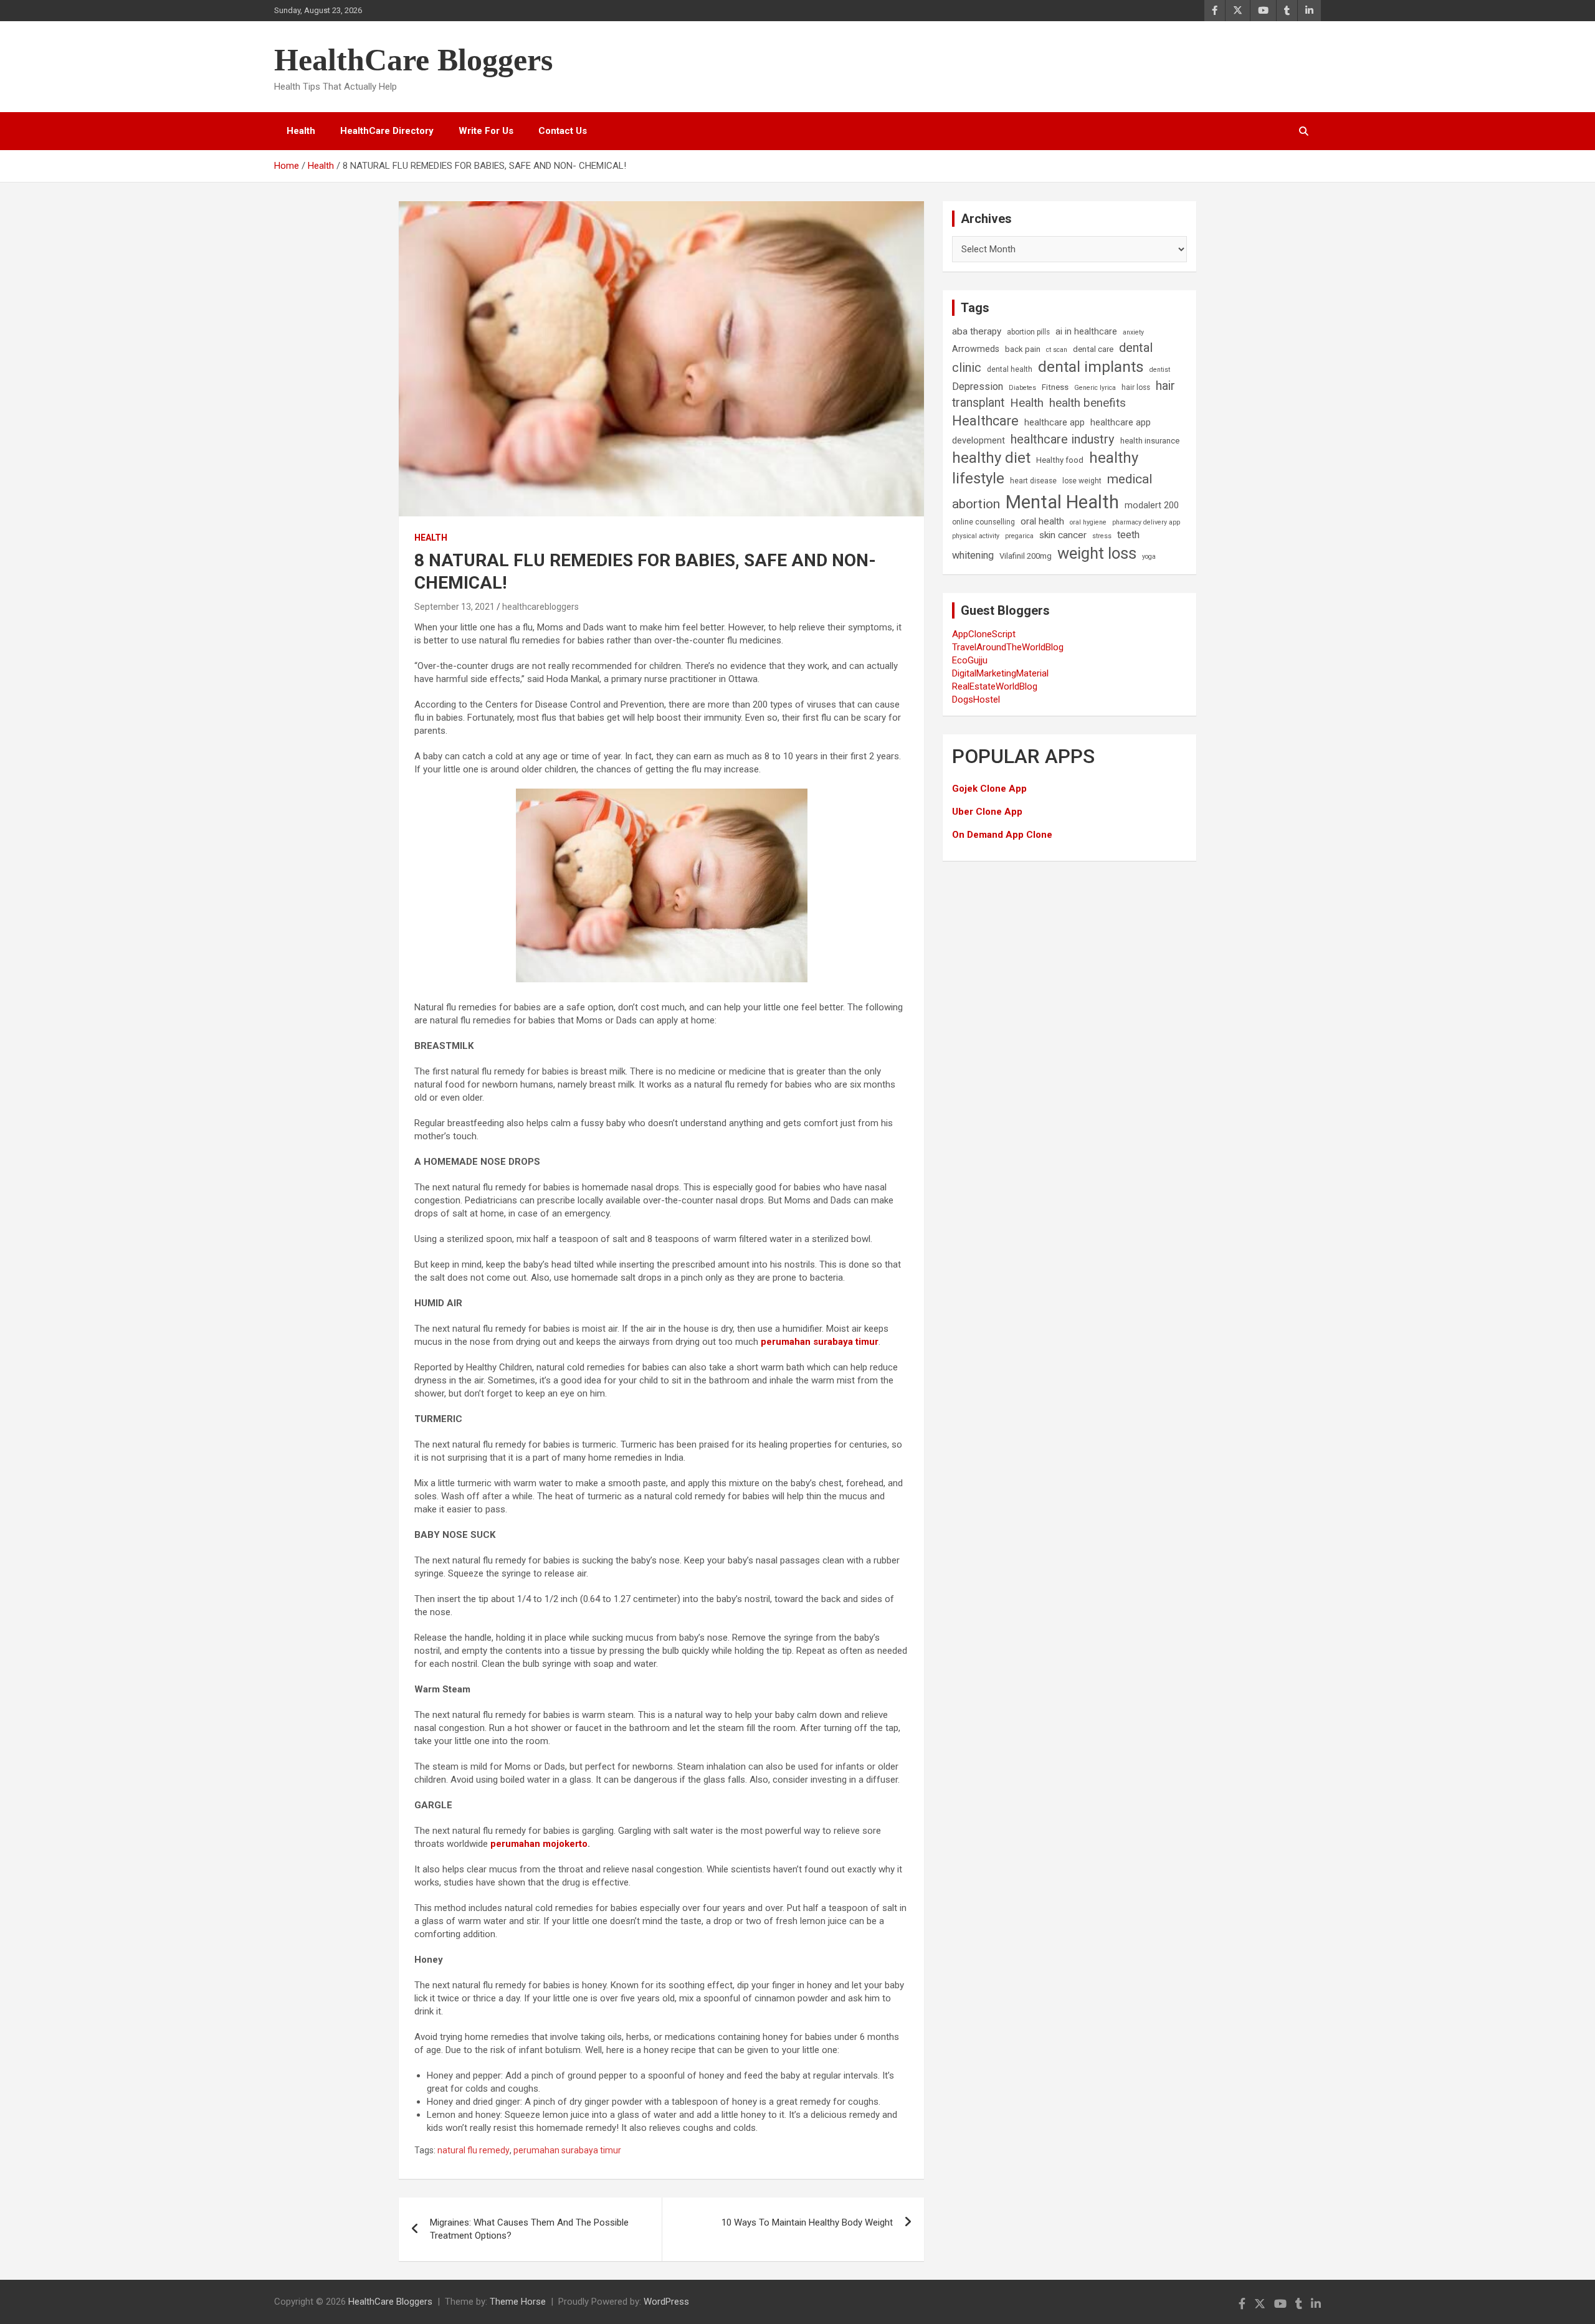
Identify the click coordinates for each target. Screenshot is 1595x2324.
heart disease (1033, 481)
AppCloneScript (984, 634)
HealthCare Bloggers (413, 60)
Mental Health (1062, 502)
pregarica (1019, 536)
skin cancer (1063, 535)
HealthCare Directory (387, 131)
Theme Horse (518, 2302)
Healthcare (985, 421)
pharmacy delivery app (1146, 522)
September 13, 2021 (455, 607)
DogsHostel (976, 700)
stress (1102, 536)
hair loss (1136, 387)
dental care (1093, 349)
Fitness (1055, 387)
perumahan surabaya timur (820, 1342)
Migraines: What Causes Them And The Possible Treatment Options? (529, 2229)
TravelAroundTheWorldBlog (1008, 647)
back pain (1023, 349)
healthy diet (991, 458)
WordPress (666, 2302)
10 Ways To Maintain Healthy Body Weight (807, 2222)
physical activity (976, 536)
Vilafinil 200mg (1026, 556)
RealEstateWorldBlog (995, 686)
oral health (1042, 521)
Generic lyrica (1095, 388)
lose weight (1082, 481)
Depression (978, 387)
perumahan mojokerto (539, 1844)
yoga (1149, 557)
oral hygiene (1088, 522)
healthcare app (1055, 423)
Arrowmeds (976, 349)
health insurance (1150, 441)
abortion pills (1028, 332)
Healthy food (1060, 460)
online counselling (983, 522)
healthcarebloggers (540, 607)
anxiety (1133, 332)
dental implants (1091, 367)
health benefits (1088, 403)
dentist (1160, 370)
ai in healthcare (1086, 332)
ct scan (1057, 350)
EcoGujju (970, 660)
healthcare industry (1063, 439)
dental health (1010, 369)
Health (301, 131)
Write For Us (486, 131)
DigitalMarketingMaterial (1000, 673)
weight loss (1097, 553)
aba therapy (977, 331)
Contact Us (563, 131)
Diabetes (1022, 388)
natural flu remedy (474, 2150)
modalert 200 (1152, 505)
